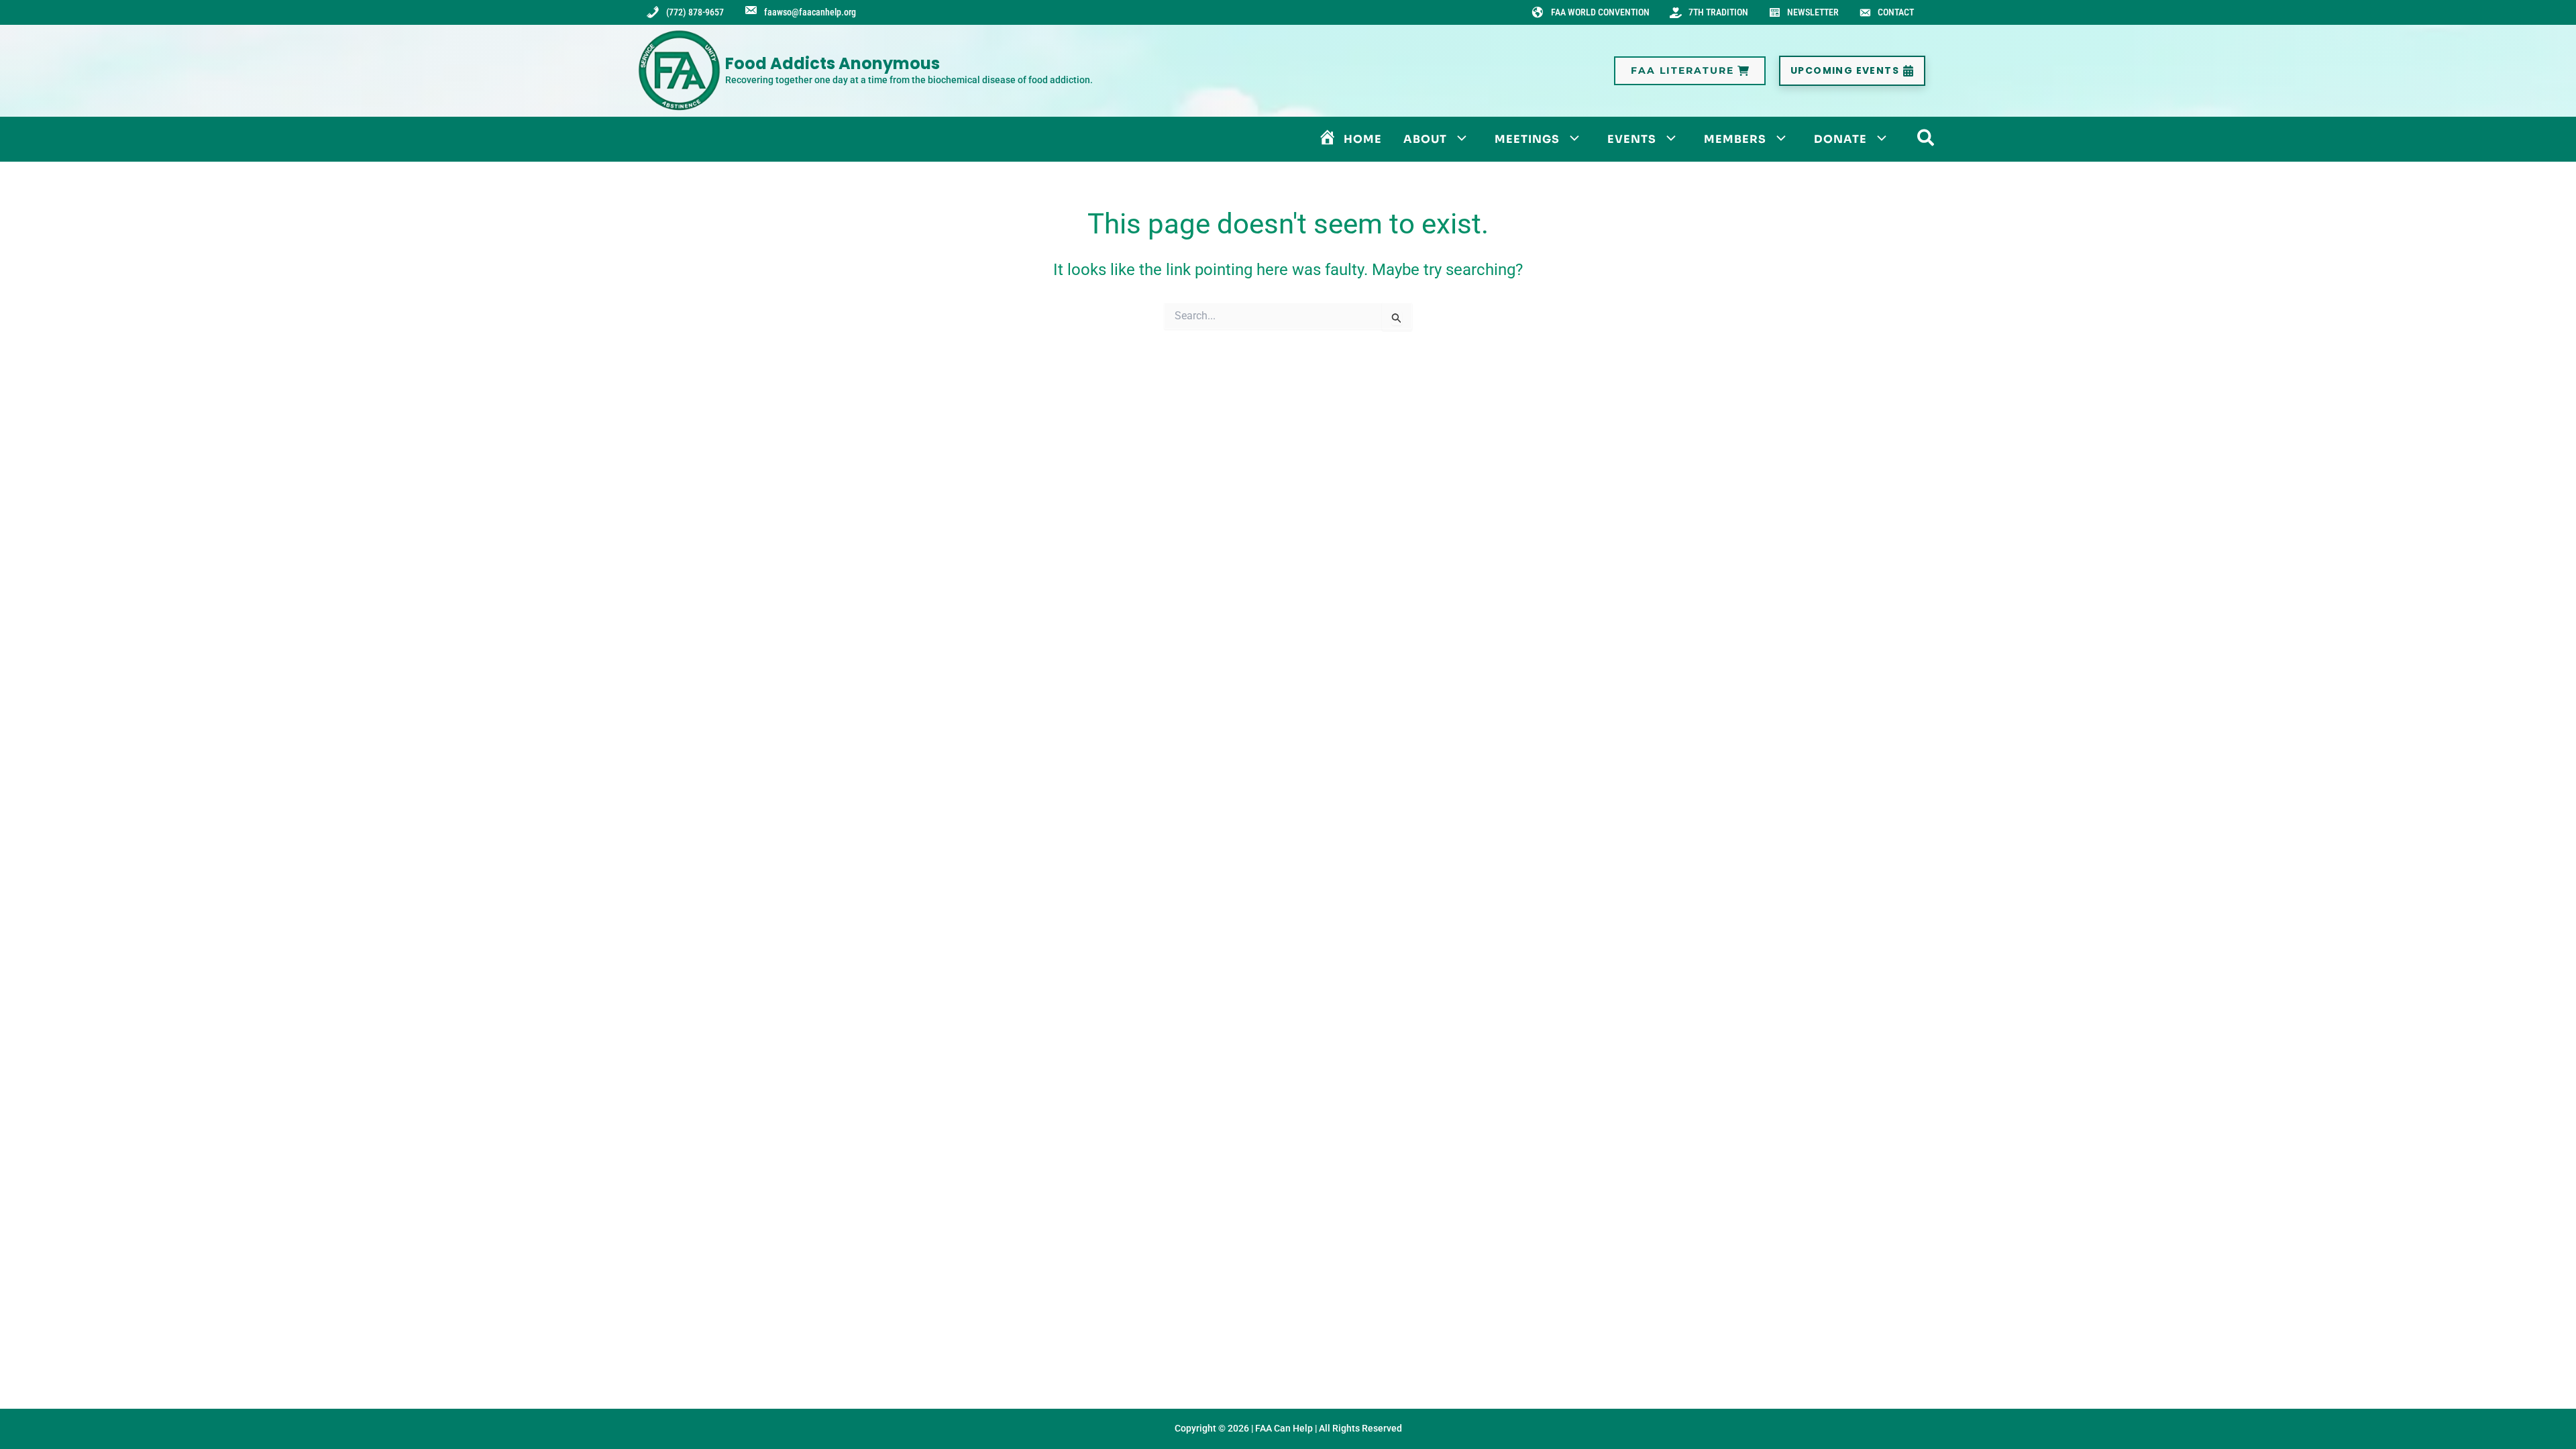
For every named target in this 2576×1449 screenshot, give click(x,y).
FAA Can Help (1284, 1428)
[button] (1690, 71)
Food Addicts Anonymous (833, 63)
